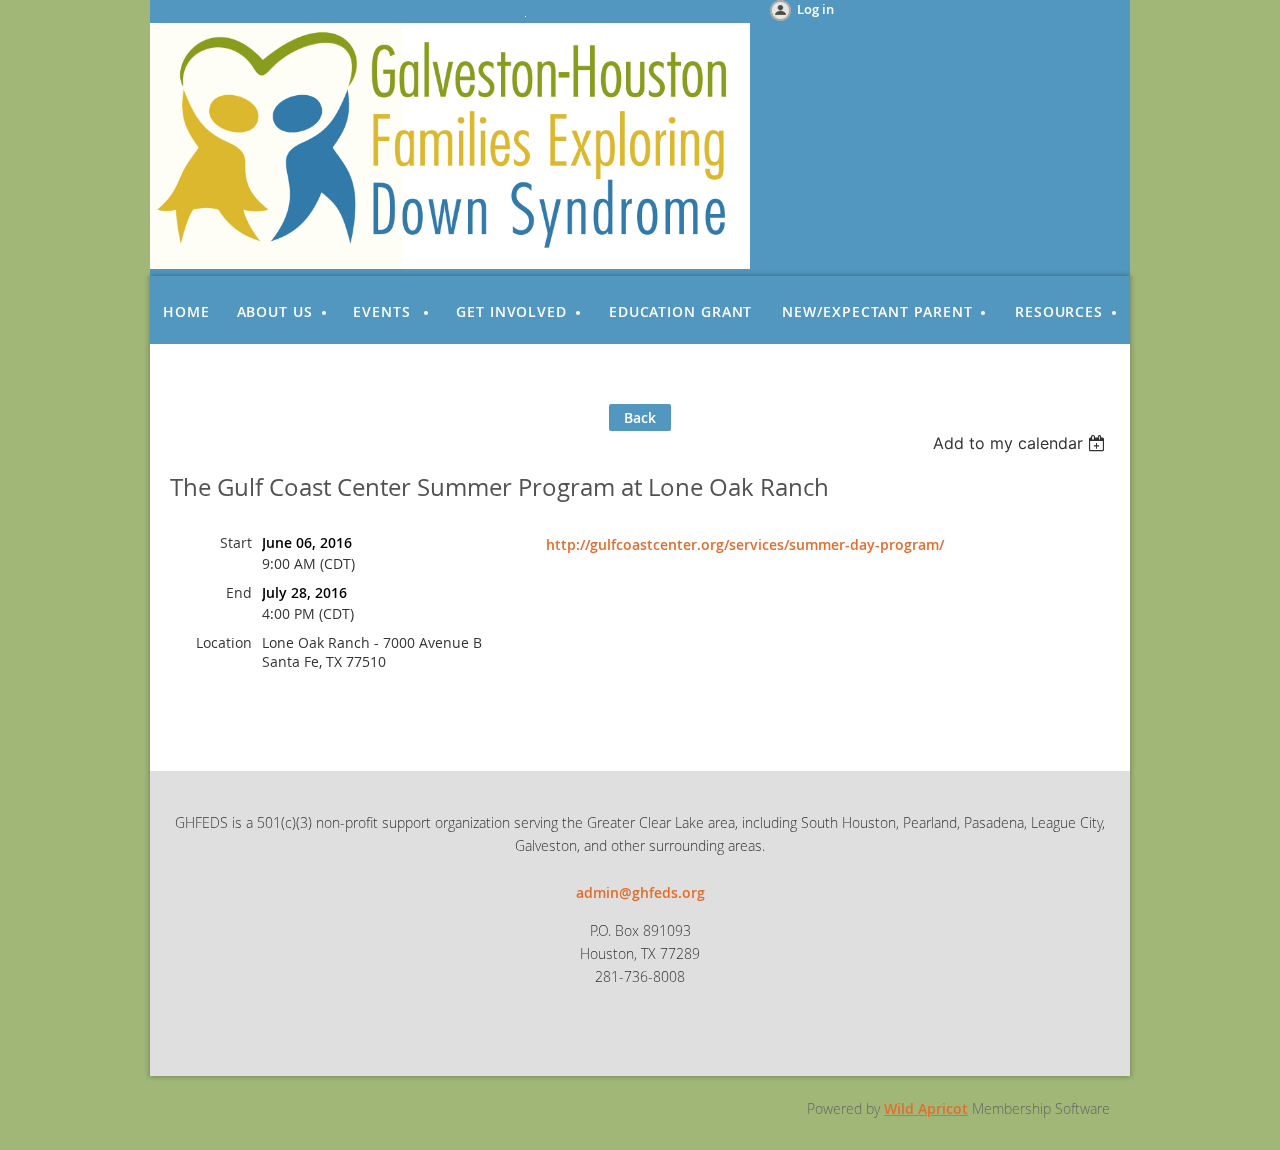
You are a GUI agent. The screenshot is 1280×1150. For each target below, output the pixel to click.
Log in (815, 9)
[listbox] (1021, 443)
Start (236, 542)
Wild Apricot (926, 1108)
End (239, 592)
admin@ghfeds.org (640, 892)
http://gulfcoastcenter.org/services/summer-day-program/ (745, 544)
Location (224, 642)
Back (640, 417)
